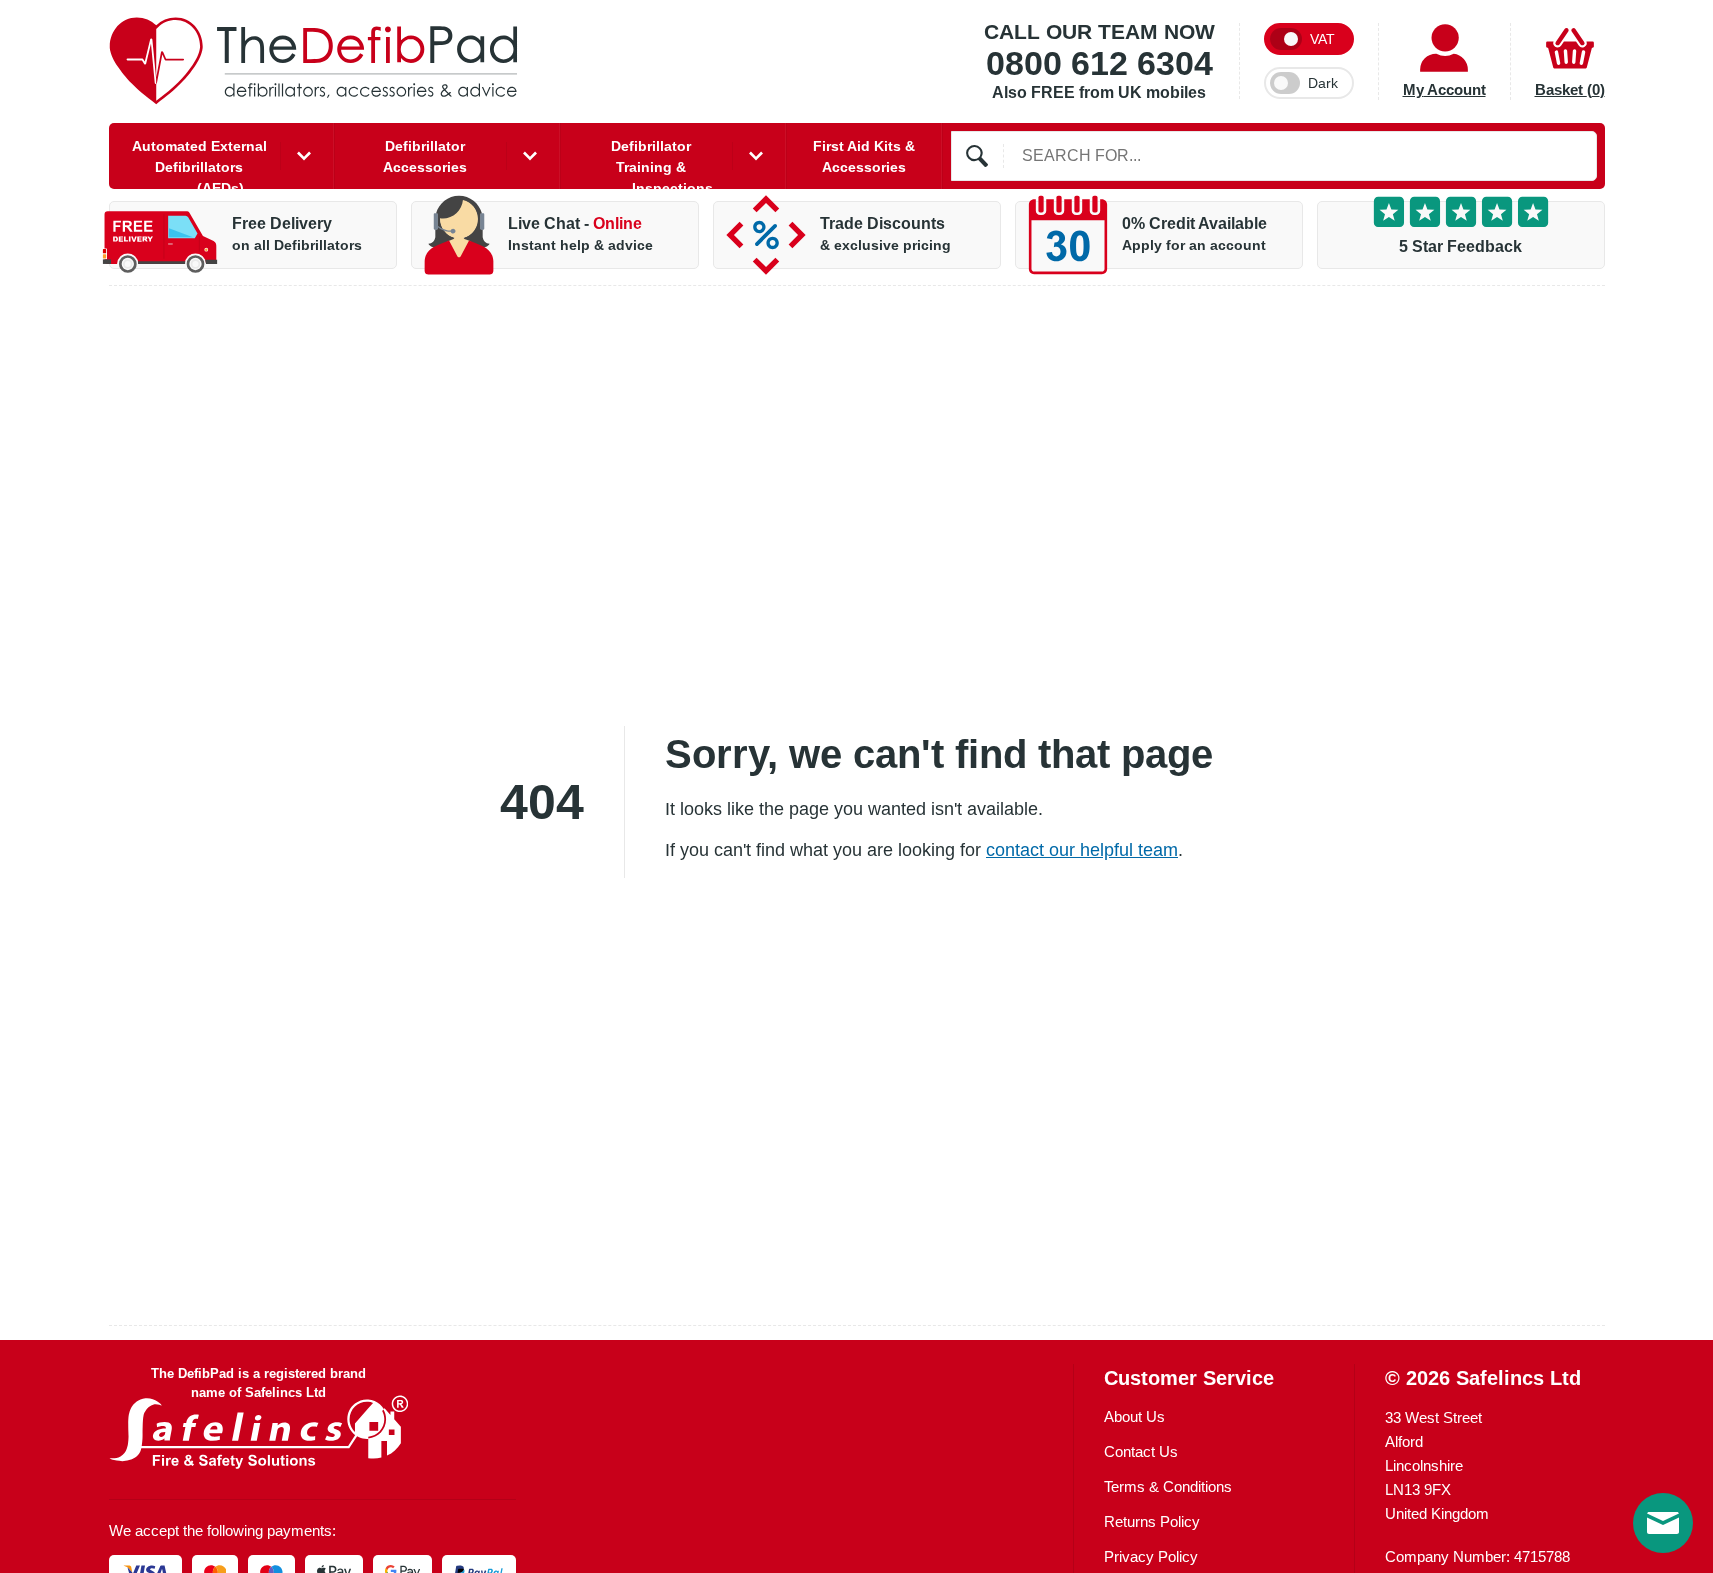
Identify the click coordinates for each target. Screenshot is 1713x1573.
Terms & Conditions (1168, 1486)
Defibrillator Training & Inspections (662, 163)
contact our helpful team (1082, 850)
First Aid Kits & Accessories (864, 156)
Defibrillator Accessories (425, 156)
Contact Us (1141, 1451)
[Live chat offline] (1663, 1523)
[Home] (314, 61)
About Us (1134, 1416)
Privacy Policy (1151, 1556)
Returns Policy (1152, 1521)
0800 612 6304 (1099, 64)
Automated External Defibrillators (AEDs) (199, 163)
